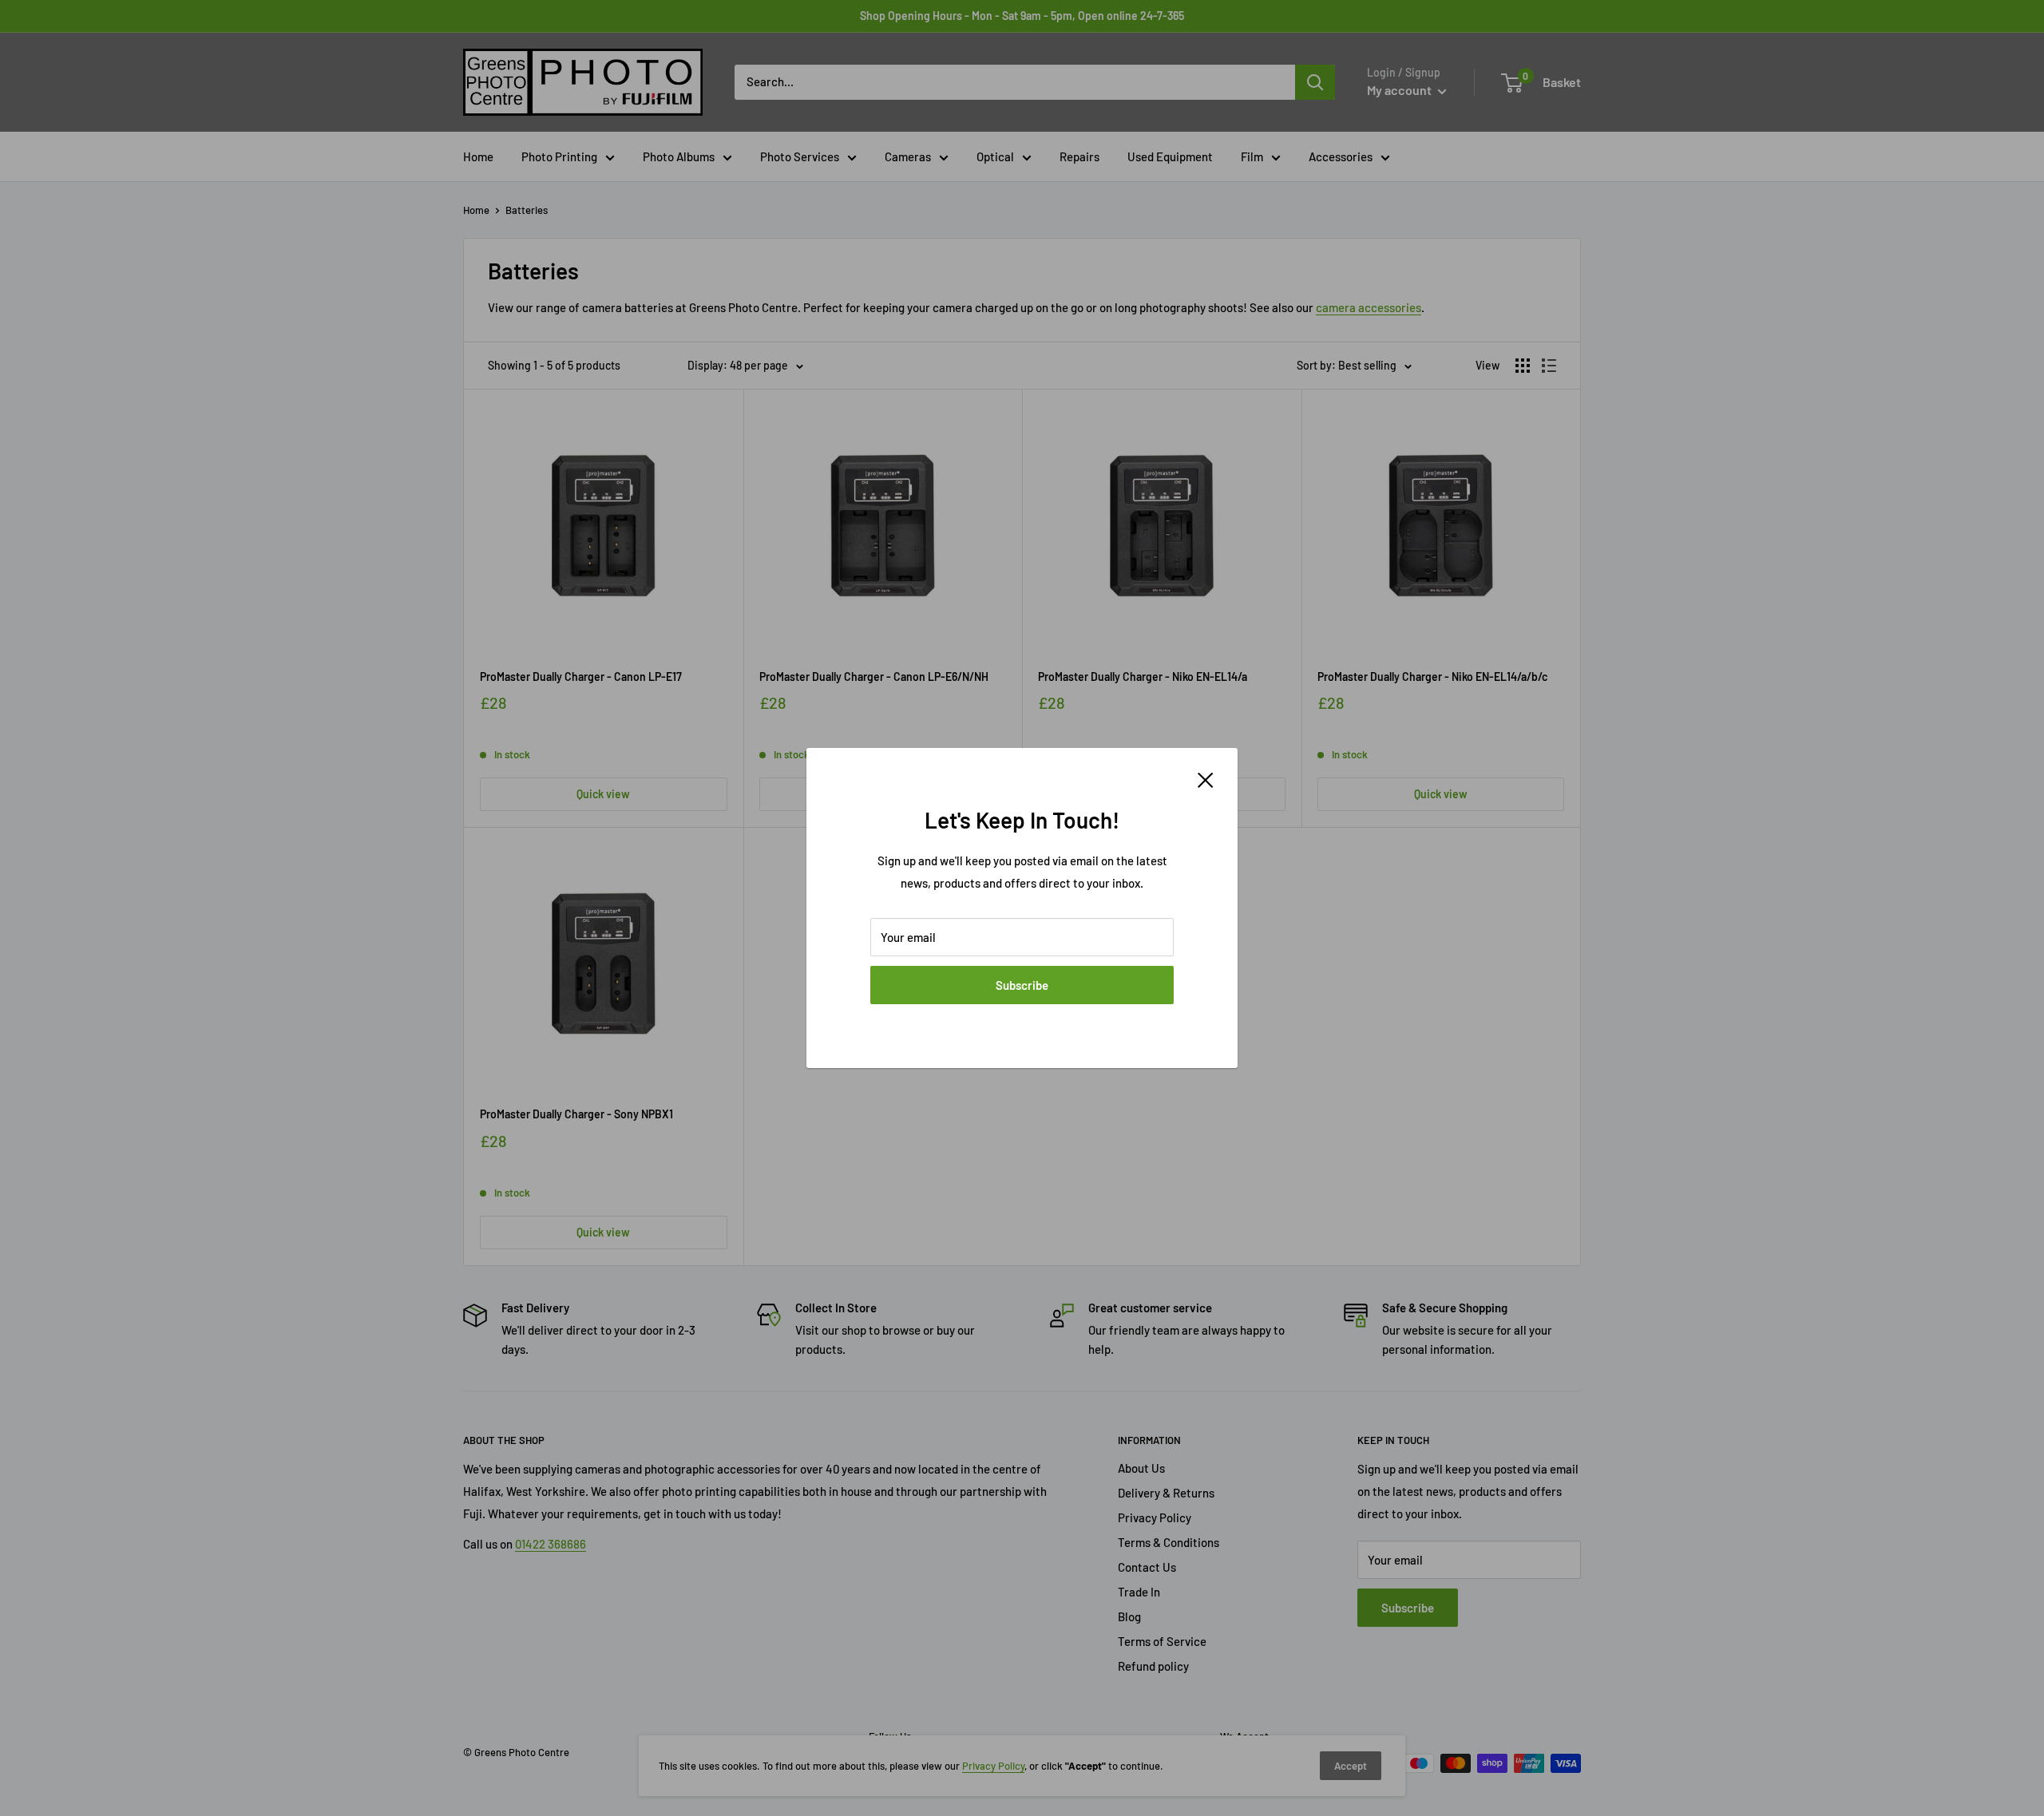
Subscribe (1022, 985)
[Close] (1206, 778)
